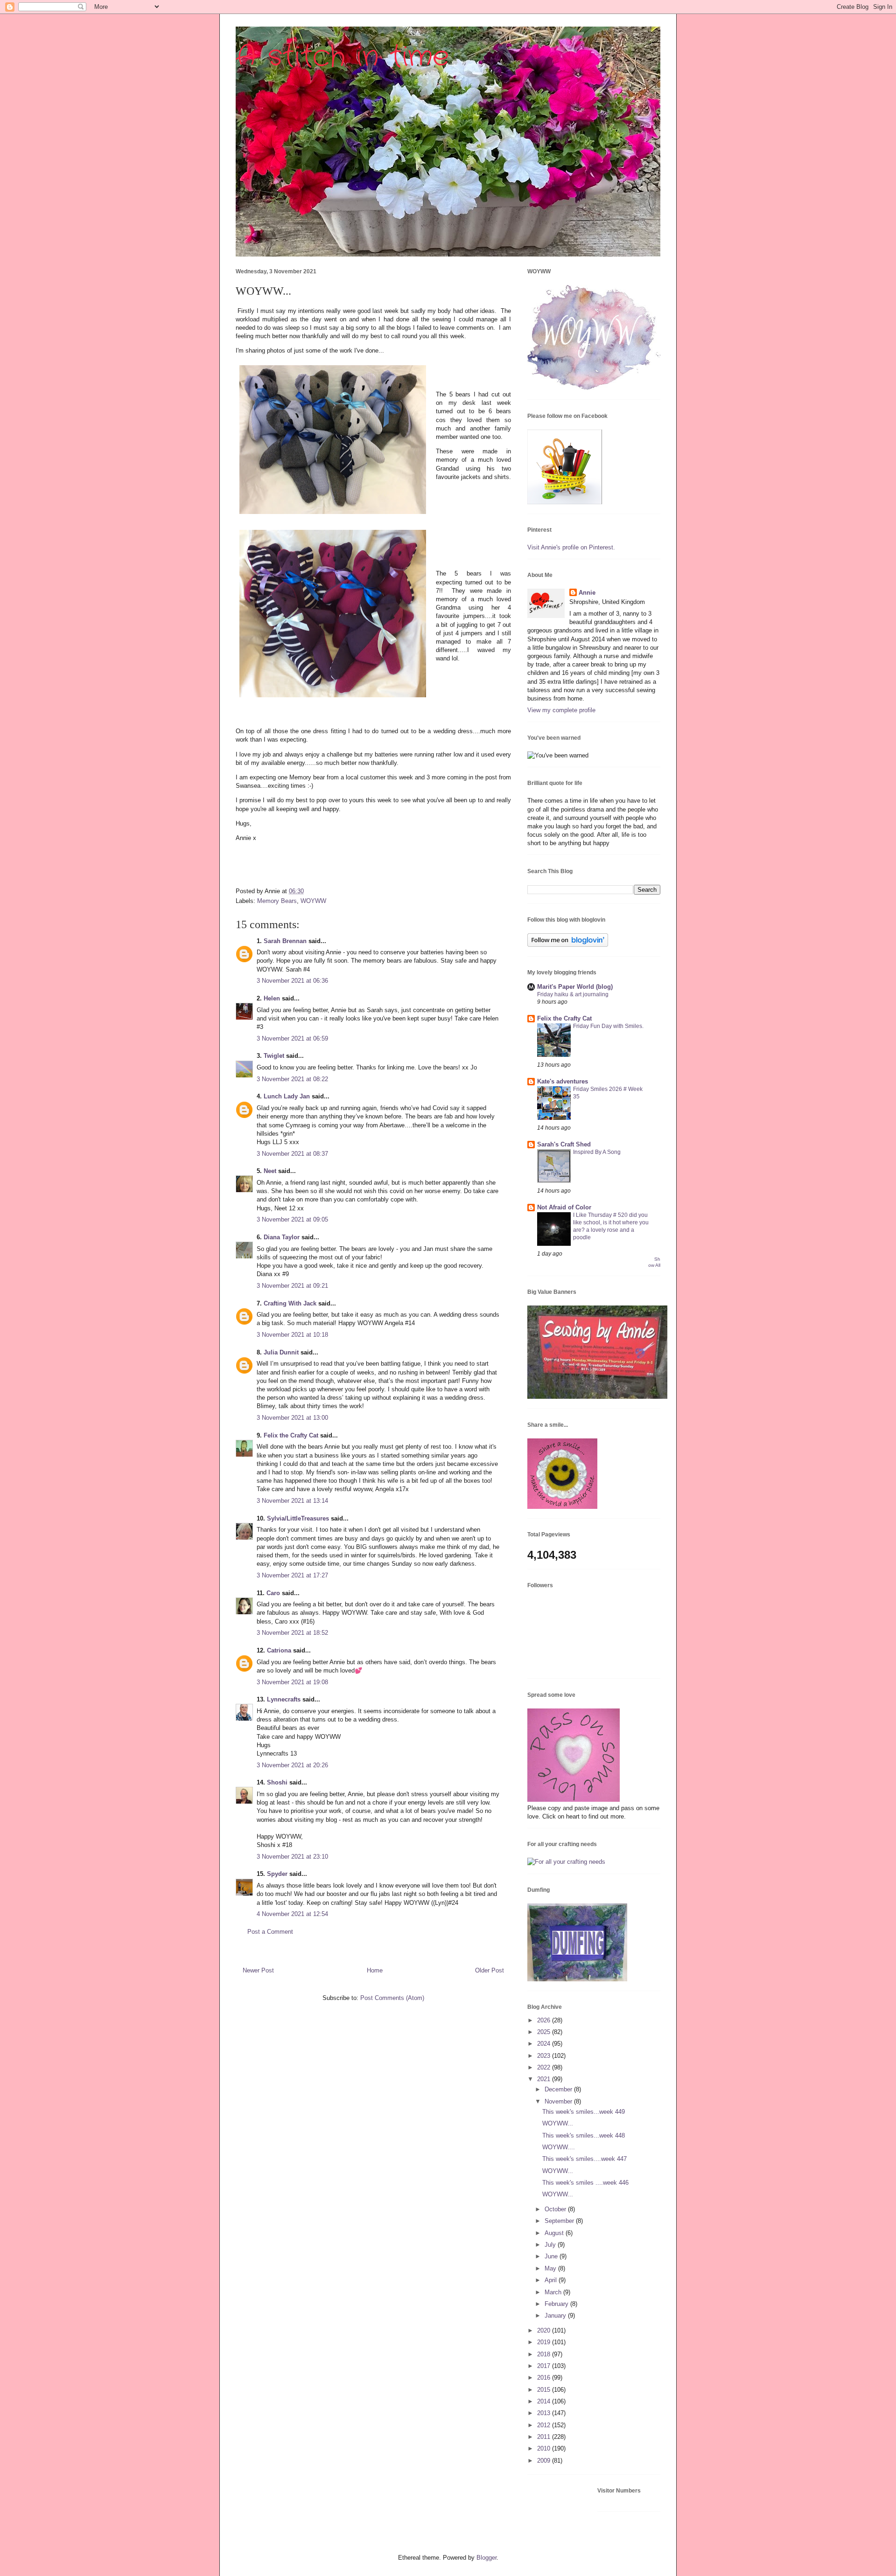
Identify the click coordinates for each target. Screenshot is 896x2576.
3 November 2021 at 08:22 (292, 1079)
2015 (545, 2390)
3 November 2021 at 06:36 (292, 981)
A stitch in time (342, 57)
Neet (270, 1171)
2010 (545, 2448)
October (556, 2209)
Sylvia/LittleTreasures (298, 1518)
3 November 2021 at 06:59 (292, 1038)
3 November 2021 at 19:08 (292, 1682)
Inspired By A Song (597, 1152)
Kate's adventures (563, 1081)
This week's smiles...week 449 (584, 2112)
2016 (545, 2378)
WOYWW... (558, 2123)
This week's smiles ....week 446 (585, 2183)
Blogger (486, 2558)
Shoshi (277, 1782)
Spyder (277, 1874)
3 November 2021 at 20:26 (292, 1765)
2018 (545, 2354)
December (559, 2089)
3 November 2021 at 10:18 (292, 1335)
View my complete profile (561, 710)
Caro (273, 1593)
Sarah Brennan (285, 941)
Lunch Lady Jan (287, 1096)
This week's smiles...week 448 (584, 2135)
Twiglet (274, 1056)
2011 (545, 2437)
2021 (545, 2079)
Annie (587, 593)
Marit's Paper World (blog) (575, 987)
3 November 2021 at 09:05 (292, 1219)
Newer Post (258, 1970)
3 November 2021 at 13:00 (292, 1418)
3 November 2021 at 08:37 (292, 1154)
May (551, 2268)
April (552, 2280)
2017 (545, 2366)
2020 (545, 2330)
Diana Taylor (282, 1237)
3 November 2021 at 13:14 (292, 1501)
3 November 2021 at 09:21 (292, 1286)
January (556, 2316)
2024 (545, 2044)
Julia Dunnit (281, 1352)
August (555, 2233)
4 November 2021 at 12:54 (292, 1914)
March (554, 2292)
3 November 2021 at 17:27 (292, 1575)
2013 (545, 2413)
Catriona (279, 1650)
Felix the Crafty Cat (291, 1435)
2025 (545, 2032)
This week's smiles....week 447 (584, 2159)
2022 (545, 2067)
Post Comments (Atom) (392, 1998)
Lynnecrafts (284, 1699)
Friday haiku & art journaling (573, 994)
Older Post (490, 1970)
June (552, 2256)
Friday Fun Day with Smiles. (608, 1026)
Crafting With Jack (290, 1303)
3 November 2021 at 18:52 (292, 1633)
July (551, 2245)
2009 (545, 2461)
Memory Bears (277, 901)
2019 (545, 2342)
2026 (545, 2020)
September (560, 2221)
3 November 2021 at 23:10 (292, 1857)
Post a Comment (270, 1932)
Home (375, 1970)
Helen (272, 998)
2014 (545, 2401)
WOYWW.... (559, 2147)
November (559, 2101)
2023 (545, 2056)
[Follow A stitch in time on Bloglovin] (568, 945)
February (557, 2304)
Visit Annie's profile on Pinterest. (571, 547)
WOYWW (313, 901)
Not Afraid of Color (564, 1207)
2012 (545, 2425)
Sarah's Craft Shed (564, 1144)
